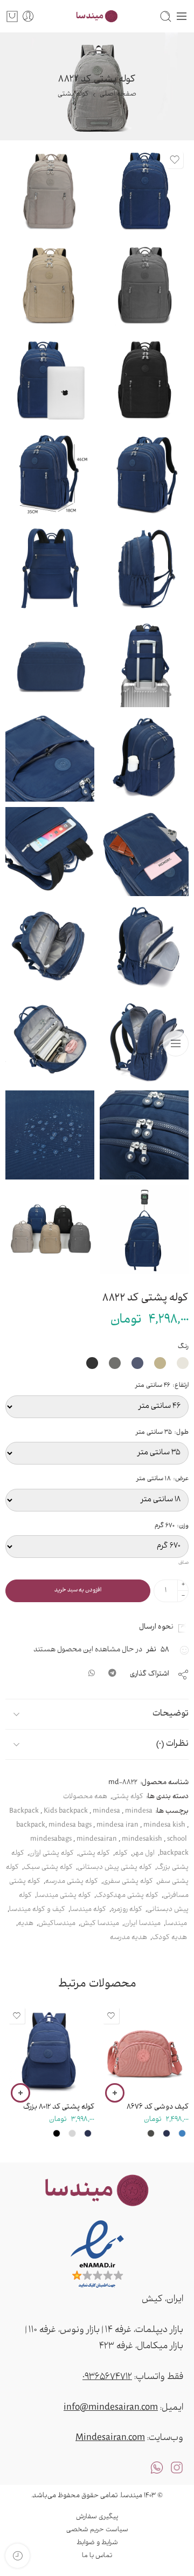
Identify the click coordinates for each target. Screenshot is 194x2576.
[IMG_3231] (144, 852)
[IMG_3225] (50, 852)
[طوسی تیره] (151, 2133)
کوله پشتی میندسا (64, 1896)
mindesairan (97, 1840)
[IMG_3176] (50, 285)
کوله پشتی (73, 94)
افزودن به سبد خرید (78, 1591)
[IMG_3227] (50, 757)
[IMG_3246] (50, 1040)
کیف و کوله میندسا (37, 1910)
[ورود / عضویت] (28, 16)
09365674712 (107, 2377)
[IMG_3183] (144, 285)
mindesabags (51, 1840)
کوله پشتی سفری (128, 1882)
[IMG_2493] (144, 663)
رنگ (183, 1347)
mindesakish (142, 1840)
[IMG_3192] (144, 568)
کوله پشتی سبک (48, 1868)
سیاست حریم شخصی (97, 2530)
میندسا (176, 1924)
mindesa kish (164, 1826)
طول (162, 1433)
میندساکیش (57, 1924)
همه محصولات (85, 1797)
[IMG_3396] (144, 1229)
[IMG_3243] (144, 1040)
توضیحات (171, 1714)
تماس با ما (97, 2556)
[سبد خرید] (12, 16)
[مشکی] (57, 2133)
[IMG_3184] (50, 379)
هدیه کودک (169, 1938)
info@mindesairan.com (111, 2408)
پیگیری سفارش (97, 2517)
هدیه (26, 1924)
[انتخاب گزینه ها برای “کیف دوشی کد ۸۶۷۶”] (115, 2093)
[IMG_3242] (50, 946)
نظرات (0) (172, 1744)
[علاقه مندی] (175, 160)
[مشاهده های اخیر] (18, 2556)
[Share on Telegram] (112, 1675)
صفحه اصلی (118, 94)
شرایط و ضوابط (97, 2543)
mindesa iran (117, 1826)
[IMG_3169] (50, 1229)
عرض (162, 1479)
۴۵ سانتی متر (63, 2033)
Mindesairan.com (110, 2438)
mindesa (106, 1812)
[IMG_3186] (144, 190)
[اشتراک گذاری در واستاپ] (92, 1675)
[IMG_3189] (144, 474)
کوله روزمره (127, 1910)
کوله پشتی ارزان (51, 1854)
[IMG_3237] (144, 946)
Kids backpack (66, 1812)
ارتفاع (162, 1386)
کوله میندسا (88, 1910)
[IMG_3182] (50, 190)
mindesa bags (70, 1826)
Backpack (24, 1812)
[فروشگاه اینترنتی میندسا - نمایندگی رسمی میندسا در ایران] (97, 16)
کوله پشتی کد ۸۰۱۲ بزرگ (59, 2107)
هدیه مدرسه (129, 1938)
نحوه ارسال (158, 1627)
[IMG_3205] (144, 1135)
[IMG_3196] (50, 663)
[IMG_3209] (50, 1135)
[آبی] (182, 2133)
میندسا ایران (142, 1924)
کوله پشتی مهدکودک (127, 1896)
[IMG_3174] (144, 379)
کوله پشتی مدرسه (72, 1882)
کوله (121, 1854)
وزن (172, 1526)
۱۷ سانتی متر (158, 2033)
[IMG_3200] (144, 757)
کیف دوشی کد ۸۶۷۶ (158, 2107)
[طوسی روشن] (72, 2133)
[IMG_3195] (50, 568)
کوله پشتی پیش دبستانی (115, 1868)
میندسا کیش (100, 1924)
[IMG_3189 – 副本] (50, 474)
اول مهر (144, 1854)
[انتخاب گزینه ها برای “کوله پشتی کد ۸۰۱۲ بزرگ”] (20, 2093)
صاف (183, 1564)
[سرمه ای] (167, 2133)
